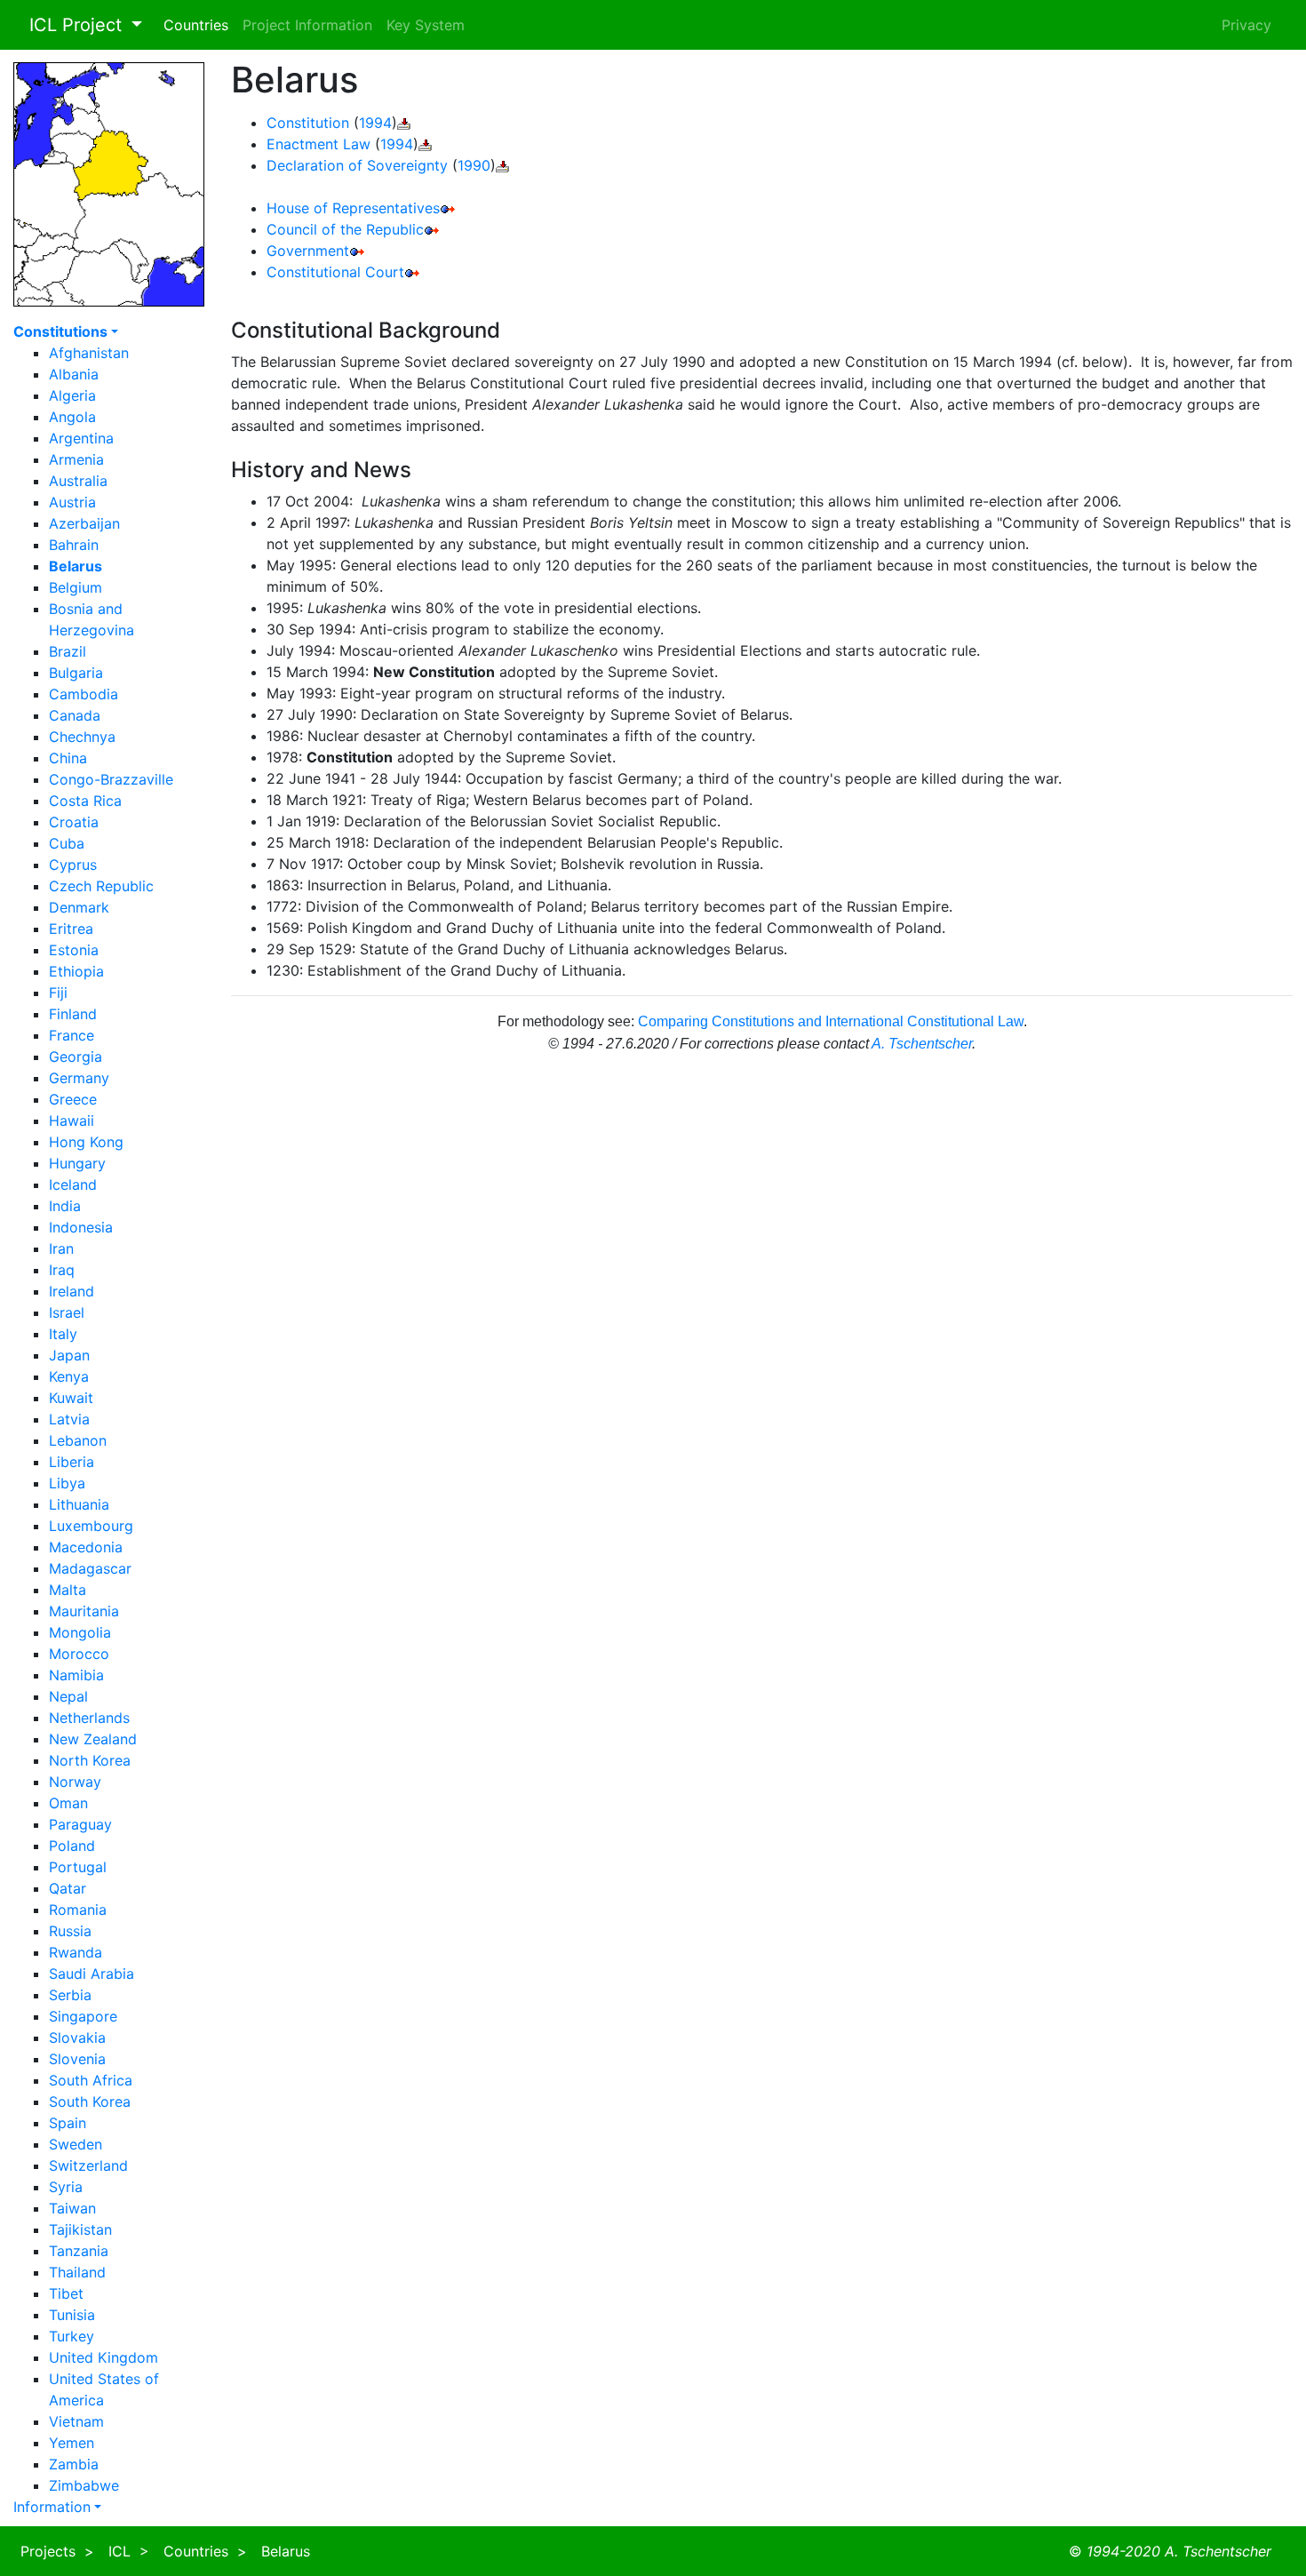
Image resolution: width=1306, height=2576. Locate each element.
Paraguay (80, 1824)
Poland (72, 1846)
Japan (69, 1355)
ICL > (129, 2551)
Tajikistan (80, 2229)
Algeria (72, 395)
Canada (75, 715)
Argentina (81, 438)
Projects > (57, 2551)
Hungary (77, 1163)
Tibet (66, 2293)
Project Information (307, 25)
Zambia (74, 2464)
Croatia (74, 822)
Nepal (68, 1696)
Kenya (69, 1376)
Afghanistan (89, 353)
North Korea (90, 1760)
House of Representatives (353, 208)
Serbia (70, 1995)
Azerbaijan (84, 523)
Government (308, 251)
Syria (66, 2187)
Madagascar (90, 1568)
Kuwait (71, 1398)
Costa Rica (85, 801)
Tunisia (72, 2315)
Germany (79, 1078)
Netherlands (89, 1718)
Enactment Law (319, 144)
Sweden (76, 2144)
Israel (67, 1312)
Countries (196, 25)
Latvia (69, 1419)
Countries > (205, 2551)
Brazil (68, 651)
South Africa (91, 2080)
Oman (68, 1803)
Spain (68, 2123)
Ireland (72, 1291)
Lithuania (79, 1504)
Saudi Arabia (92, 1974)
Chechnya (82, 737)
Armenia (76, 459)
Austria (72, 502)
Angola (72, 417)
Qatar (68, 1888)
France (72, 1035)
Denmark (79, 907)
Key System (426, 25)
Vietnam (76, 2421)
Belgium (76, 587)
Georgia (76, 1057)
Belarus (286, 2551)
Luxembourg (91, 1526)
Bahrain (74, 545)
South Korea (90, 2101)
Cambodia (84, 694)
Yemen (72, 2443)
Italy (63, 1334)
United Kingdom (104, 2357)
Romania (78, 1910)
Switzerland (88, 2165)
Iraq (62, 1270)
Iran (61, 1248)
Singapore (83, 2016)
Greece (73, 1099)
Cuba (67, 843)
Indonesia (81, 1227)
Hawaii (72, 1121)
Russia (70, 1931)
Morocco (79, 1654)
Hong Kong (86, 1142)
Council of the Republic (345, 229)
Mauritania (84, 1611)
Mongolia (80, 1632)
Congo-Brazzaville (111, 779)
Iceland (73, 1184)
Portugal (78, 1867)
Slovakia (77, 2038)
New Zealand (93, 1739)
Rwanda (76, 1952)
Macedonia (86, 1547)
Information (52, 2507)
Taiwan (72, 2208)
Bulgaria (76, 673)
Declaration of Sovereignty (357, 165)
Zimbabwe (84, 2485)
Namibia (76, 1675)
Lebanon (78, 1440)
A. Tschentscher (922, 1044)
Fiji (58, 993)
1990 (474, 165)
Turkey (72, 2336)
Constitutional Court (335, 272)
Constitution (308, 123)
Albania (74, 374)
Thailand (77, 2272)
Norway (75, 1782)
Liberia (72, 1462)
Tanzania (79, 2251)
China (68, 758)
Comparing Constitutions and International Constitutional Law (831, 1021)
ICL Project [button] (70, 25)
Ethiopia (76, 971)
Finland (73, 1014)
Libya (67, 1483)
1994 (375, 123)
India (65, 1206)
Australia (78, 481)
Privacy (1246, 25)
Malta (68, 1590)
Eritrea (71, 929)
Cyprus (73, 865)
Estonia (74, 950)
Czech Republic (101, 886)
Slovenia (77, 2059)
